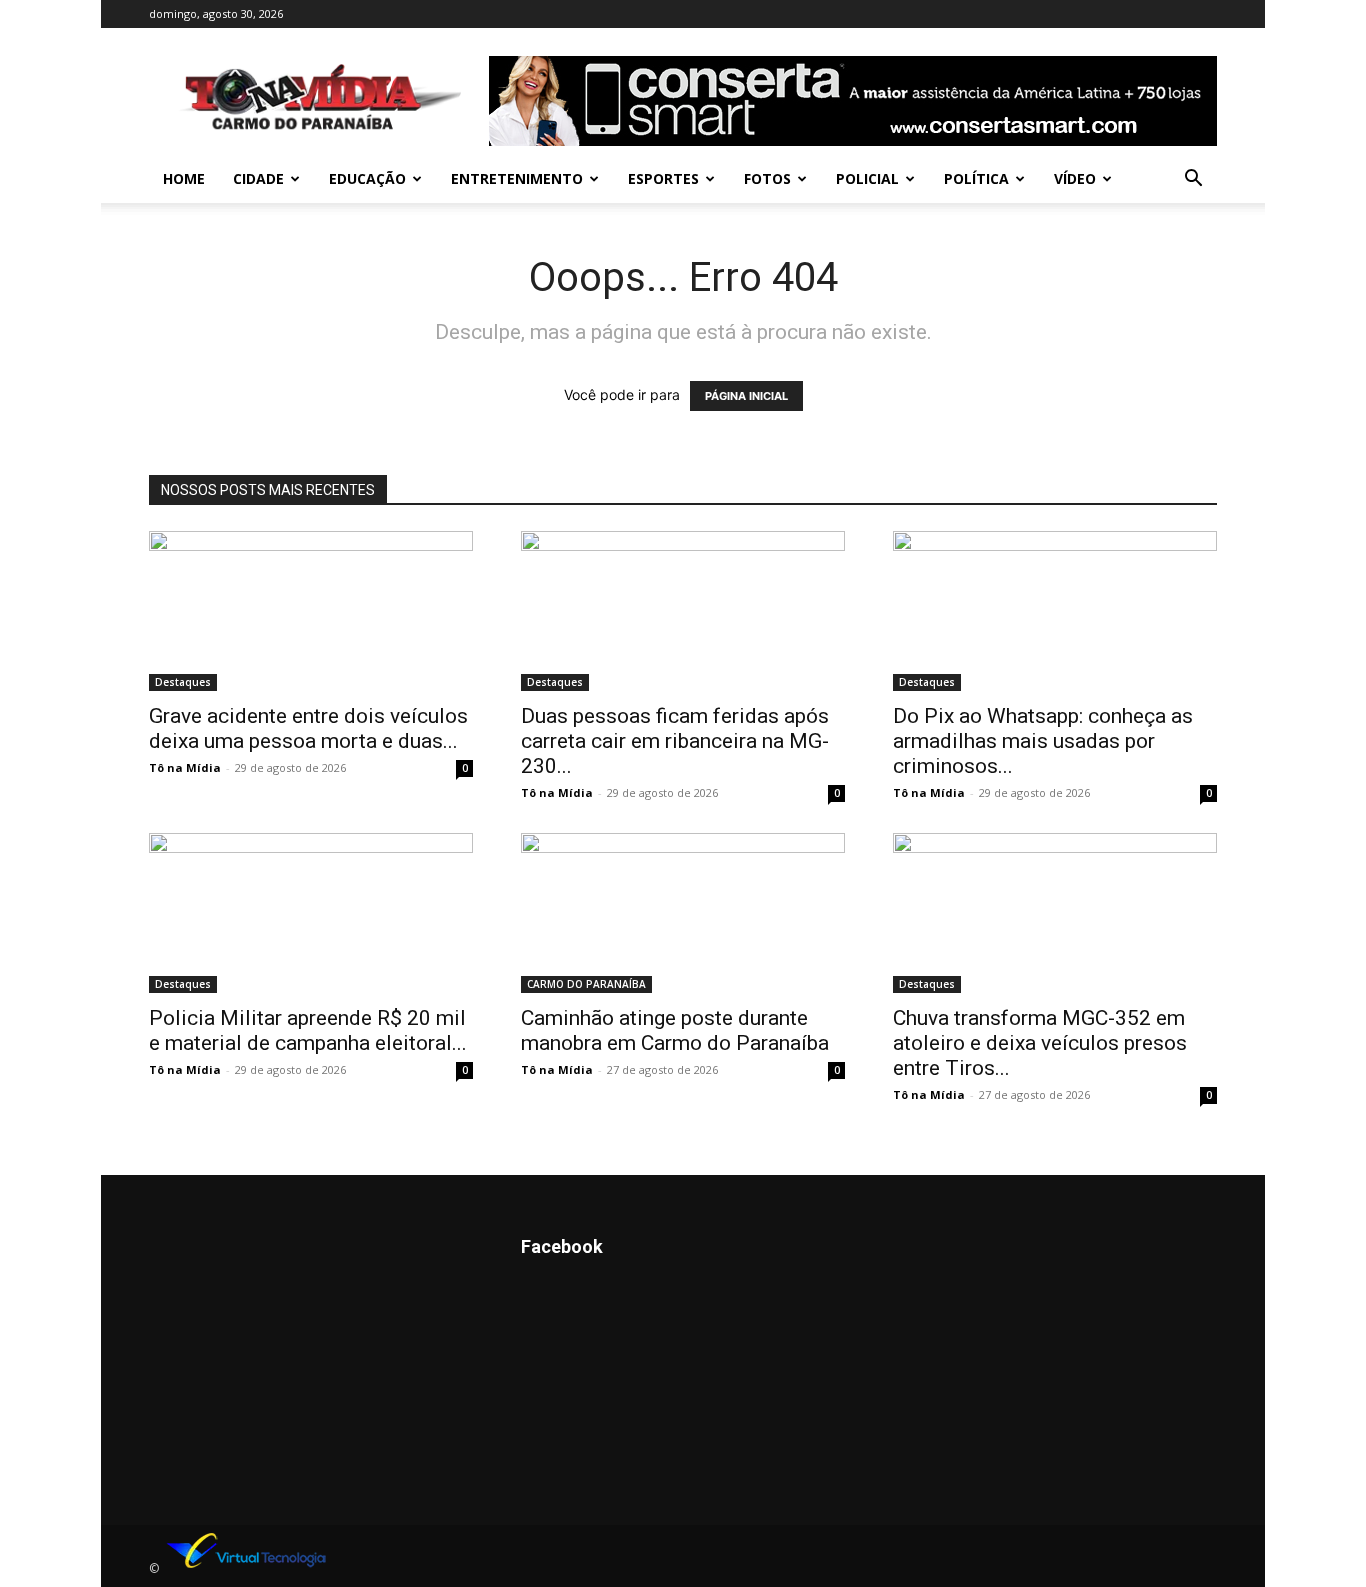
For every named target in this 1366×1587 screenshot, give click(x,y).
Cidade (258, 178)
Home (184, 178)
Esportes (663, 178)
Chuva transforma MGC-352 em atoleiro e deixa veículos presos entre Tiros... (1040, 1043)
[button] (1193, 180)
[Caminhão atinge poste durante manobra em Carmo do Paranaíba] (683, 913)
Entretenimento (517, 178)
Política (976, 178)
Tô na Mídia (185, 767)
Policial (867, 178)
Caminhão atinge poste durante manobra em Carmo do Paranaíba (675, 1030)
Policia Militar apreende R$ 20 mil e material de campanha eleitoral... (308, 1030)
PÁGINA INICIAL (746, 396)
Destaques (183, 682)
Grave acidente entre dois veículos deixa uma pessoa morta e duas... (308, 728)
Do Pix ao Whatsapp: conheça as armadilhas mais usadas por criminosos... (1043, 741)
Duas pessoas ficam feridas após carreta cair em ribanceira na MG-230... (675, 741)
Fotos (767, 178)
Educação (367, 178)
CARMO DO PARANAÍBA (586, 984)
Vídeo (1075, 178)
